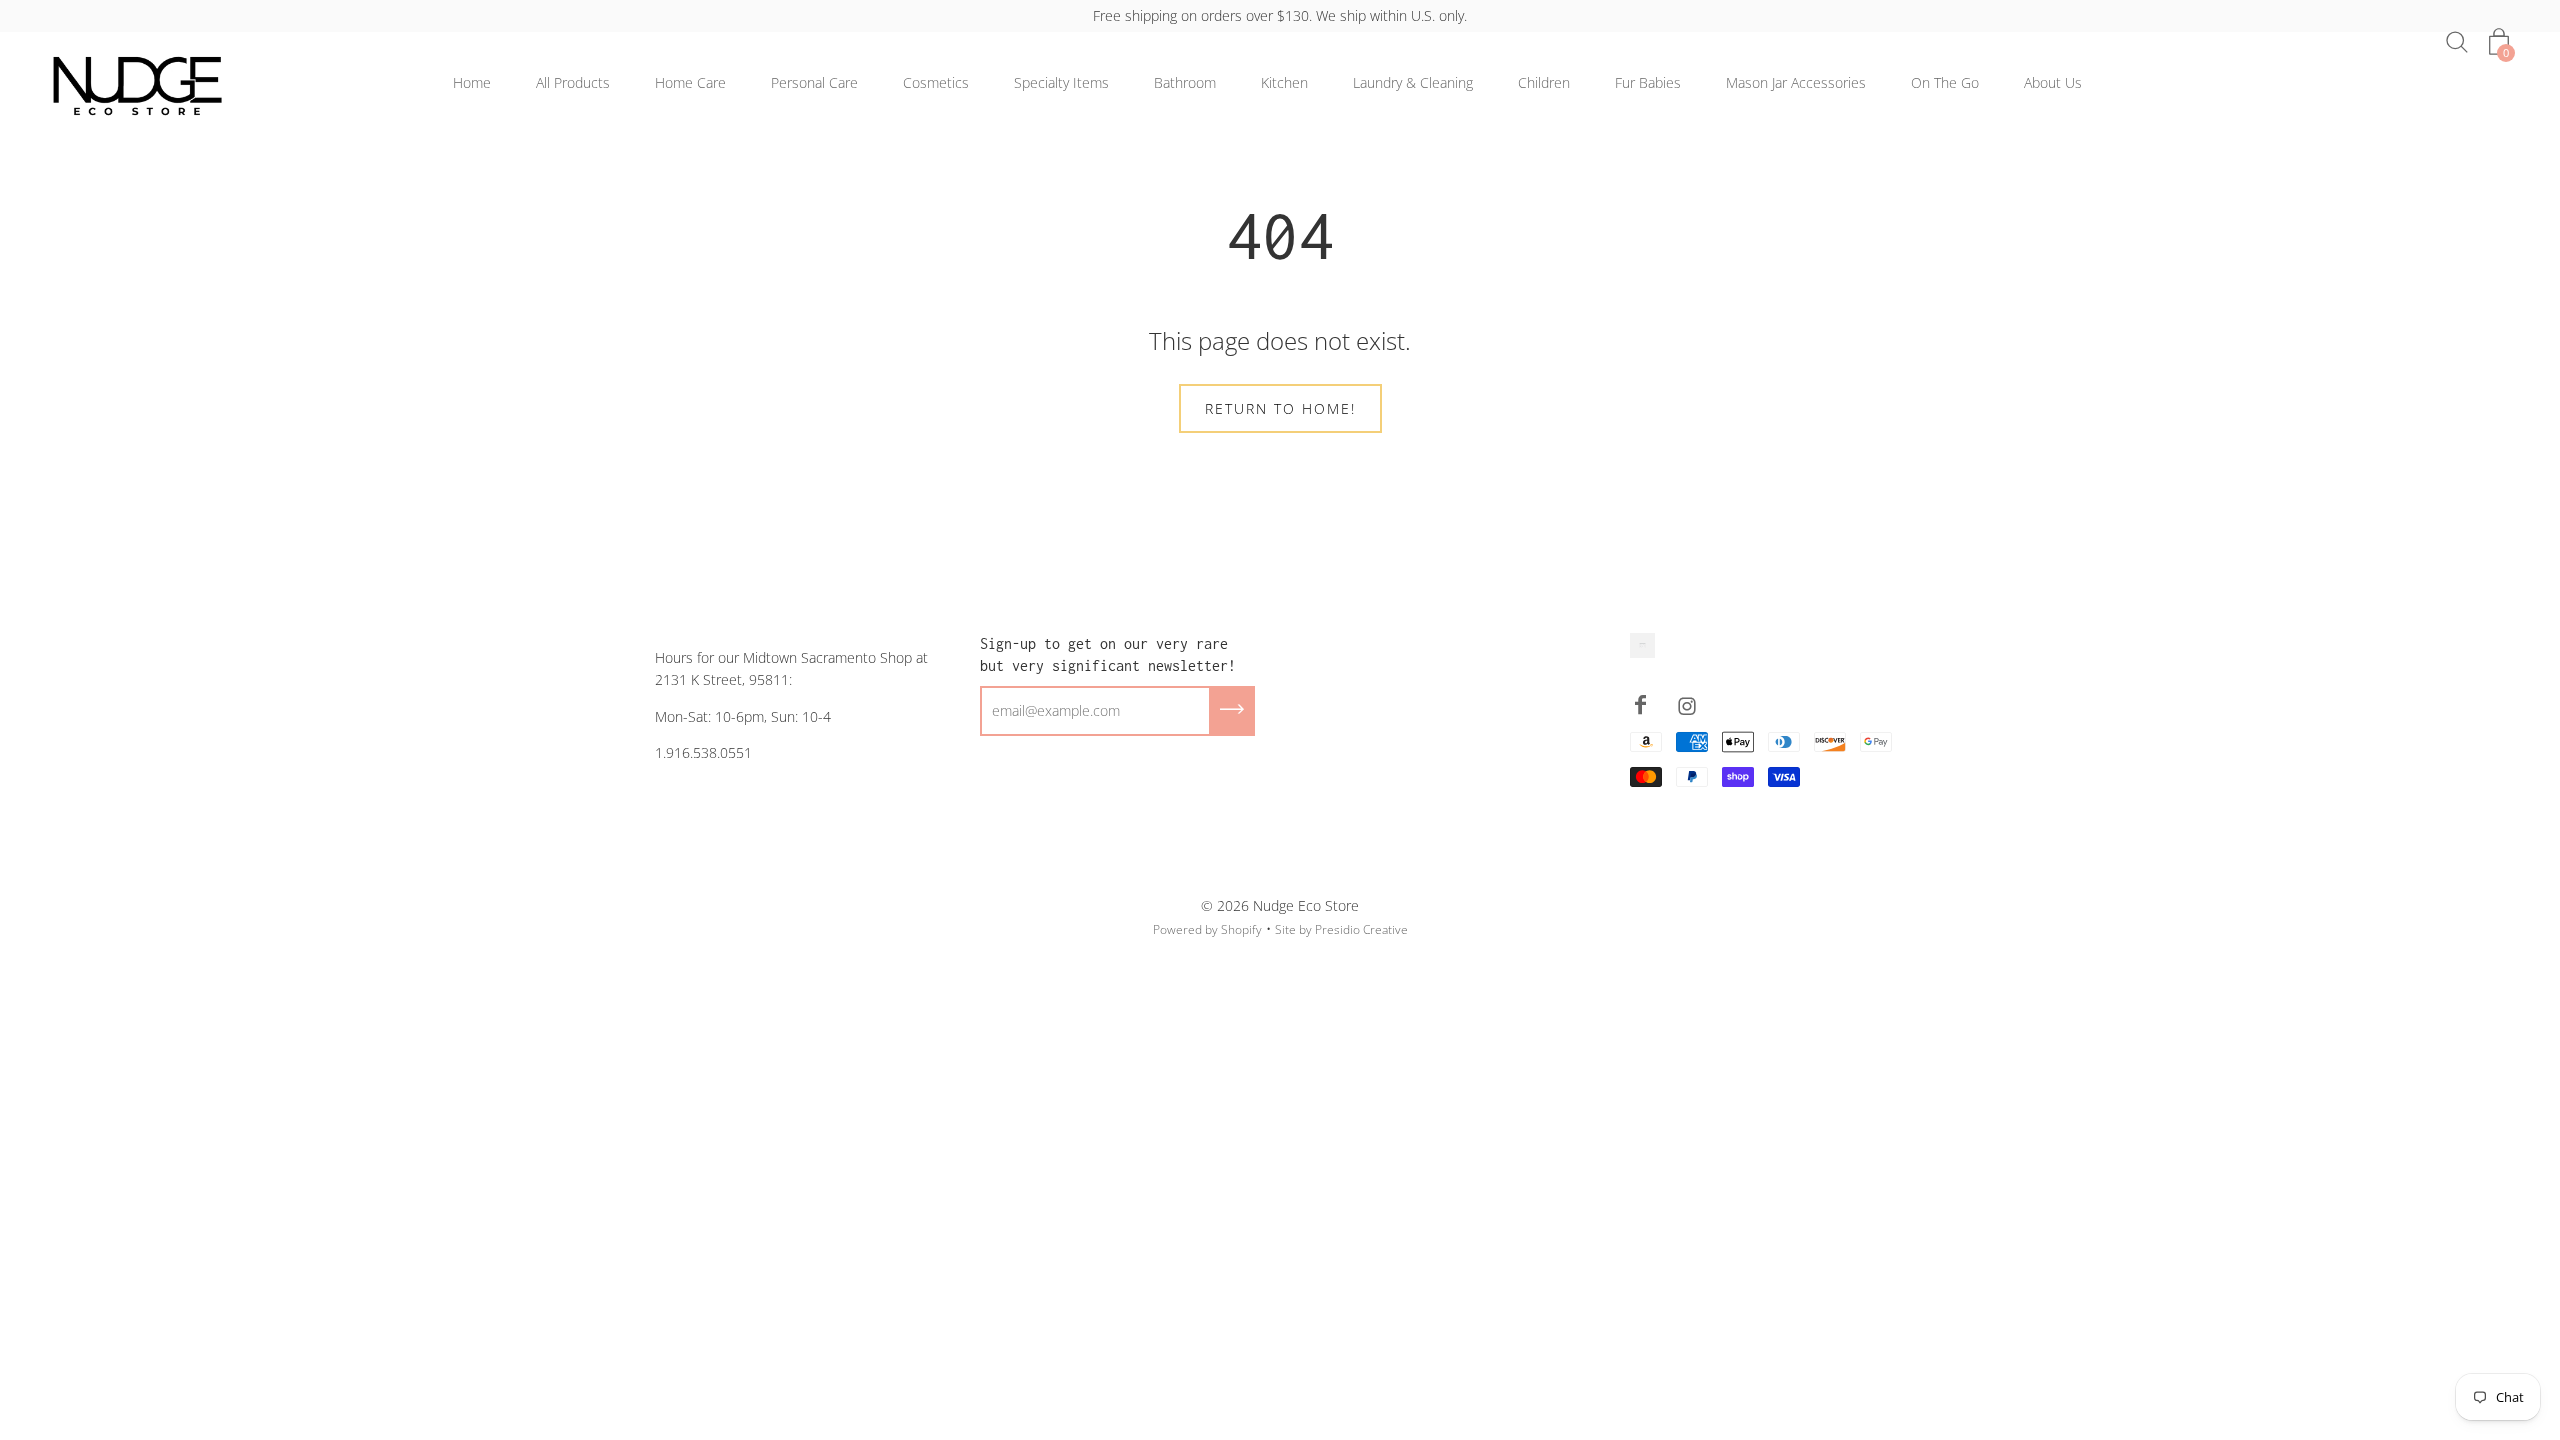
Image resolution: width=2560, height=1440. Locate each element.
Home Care (690, 82)
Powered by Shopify (1207, 929)
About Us (2053, 82)
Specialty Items (1061, 82)
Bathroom (1185, 82)
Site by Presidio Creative (1341, 929)
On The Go (1945, 82)
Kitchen (1284, 82)
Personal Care (814, 82)
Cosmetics (936, 82)
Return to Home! (1280, 408)
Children (1544, 82)
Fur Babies (1648, 82)
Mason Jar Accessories (1796, 82)
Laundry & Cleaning (1413, 82)
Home (472, 82)
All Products (573, 82)
